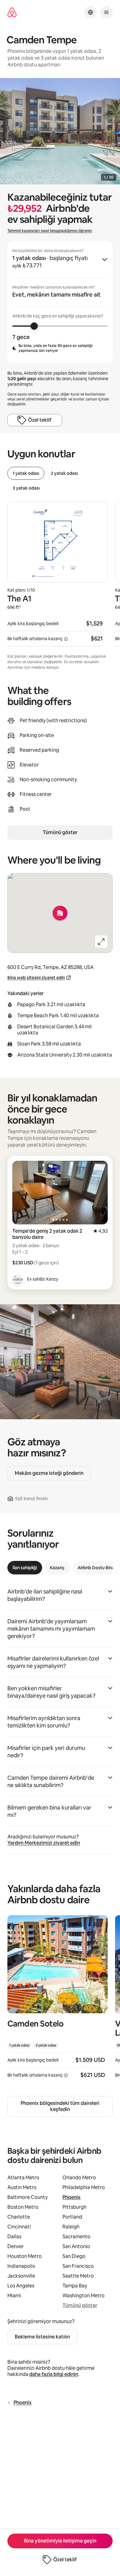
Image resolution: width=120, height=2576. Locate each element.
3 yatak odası (26, 488)
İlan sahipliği (25, 1568)
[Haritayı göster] (60, 913)
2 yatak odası (64, 473)
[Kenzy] (18, 1279)
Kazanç (57, 1568)
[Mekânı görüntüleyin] (58, 2001)
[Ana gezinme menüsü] (106, 12)
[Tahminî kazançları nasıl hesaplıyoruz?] (66, 639)
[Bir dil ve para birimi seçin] (90, 12)
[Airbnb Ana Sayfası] (12, 12)
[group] (60, 302)
